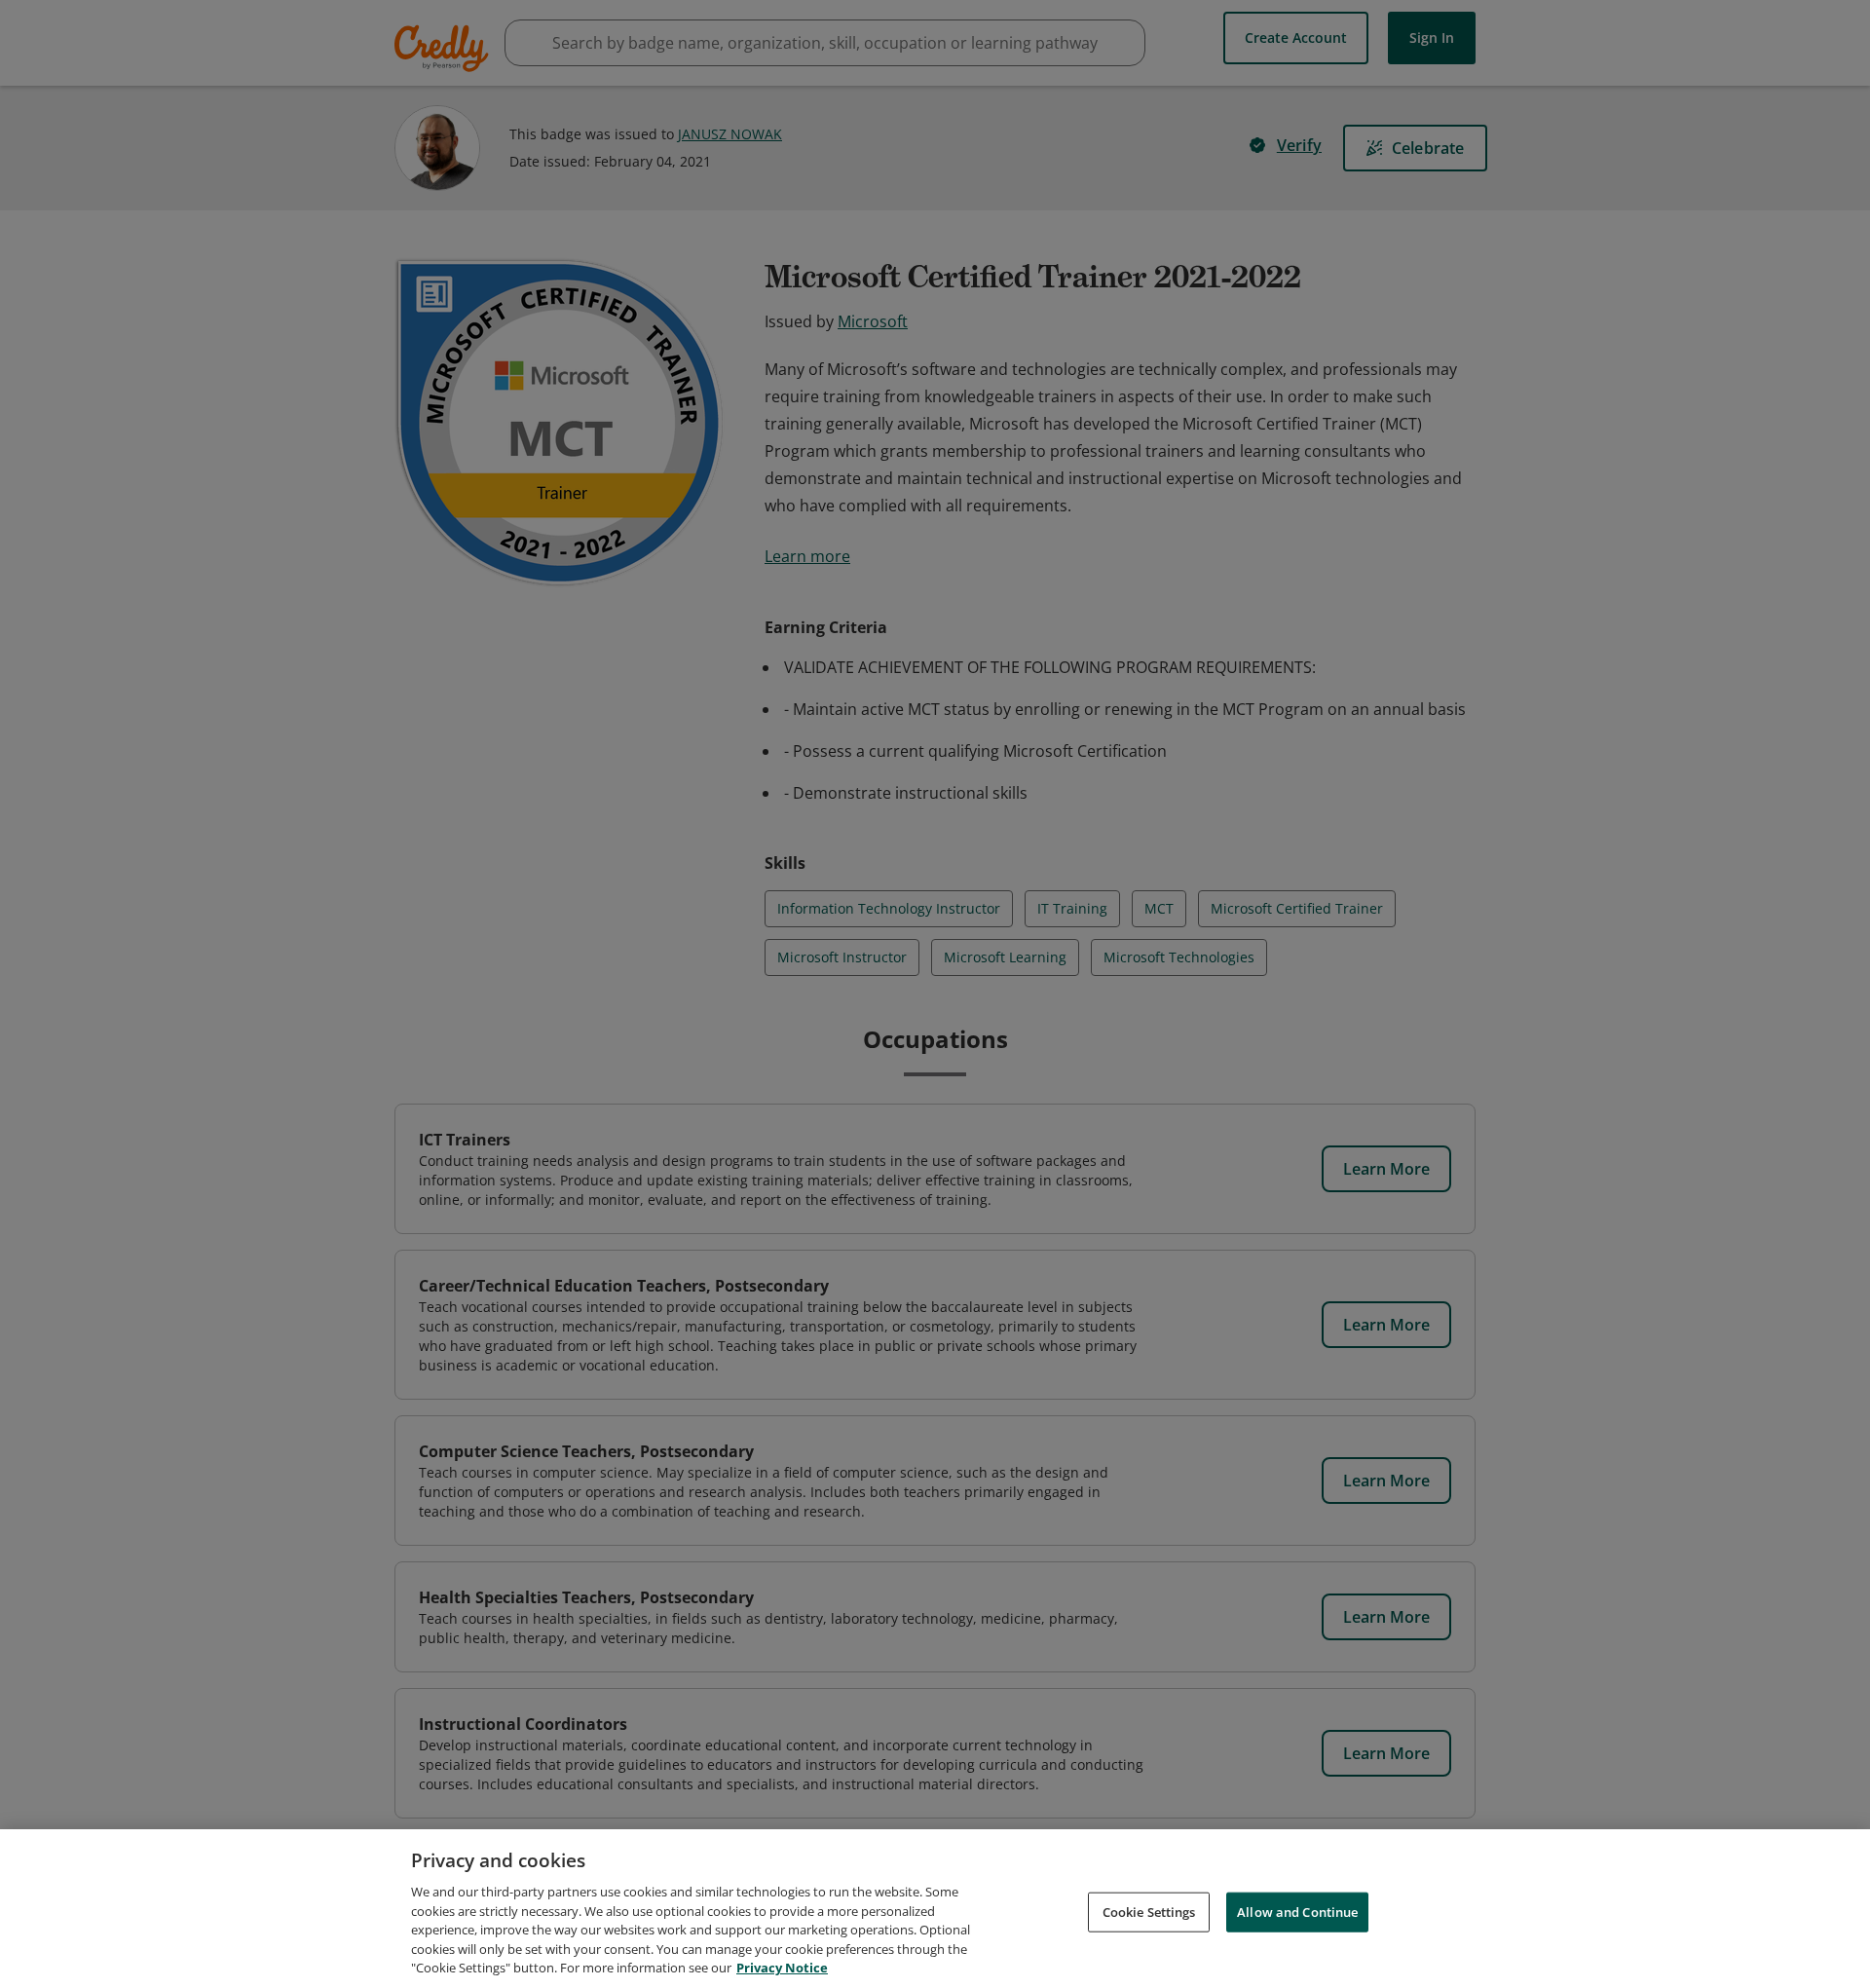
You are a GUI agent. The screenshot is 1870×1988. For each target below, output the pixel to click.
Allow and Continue (1297, 1911)
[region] (935, 1909)
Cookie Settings (1149, 1911)
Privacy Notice (782, 1968)
